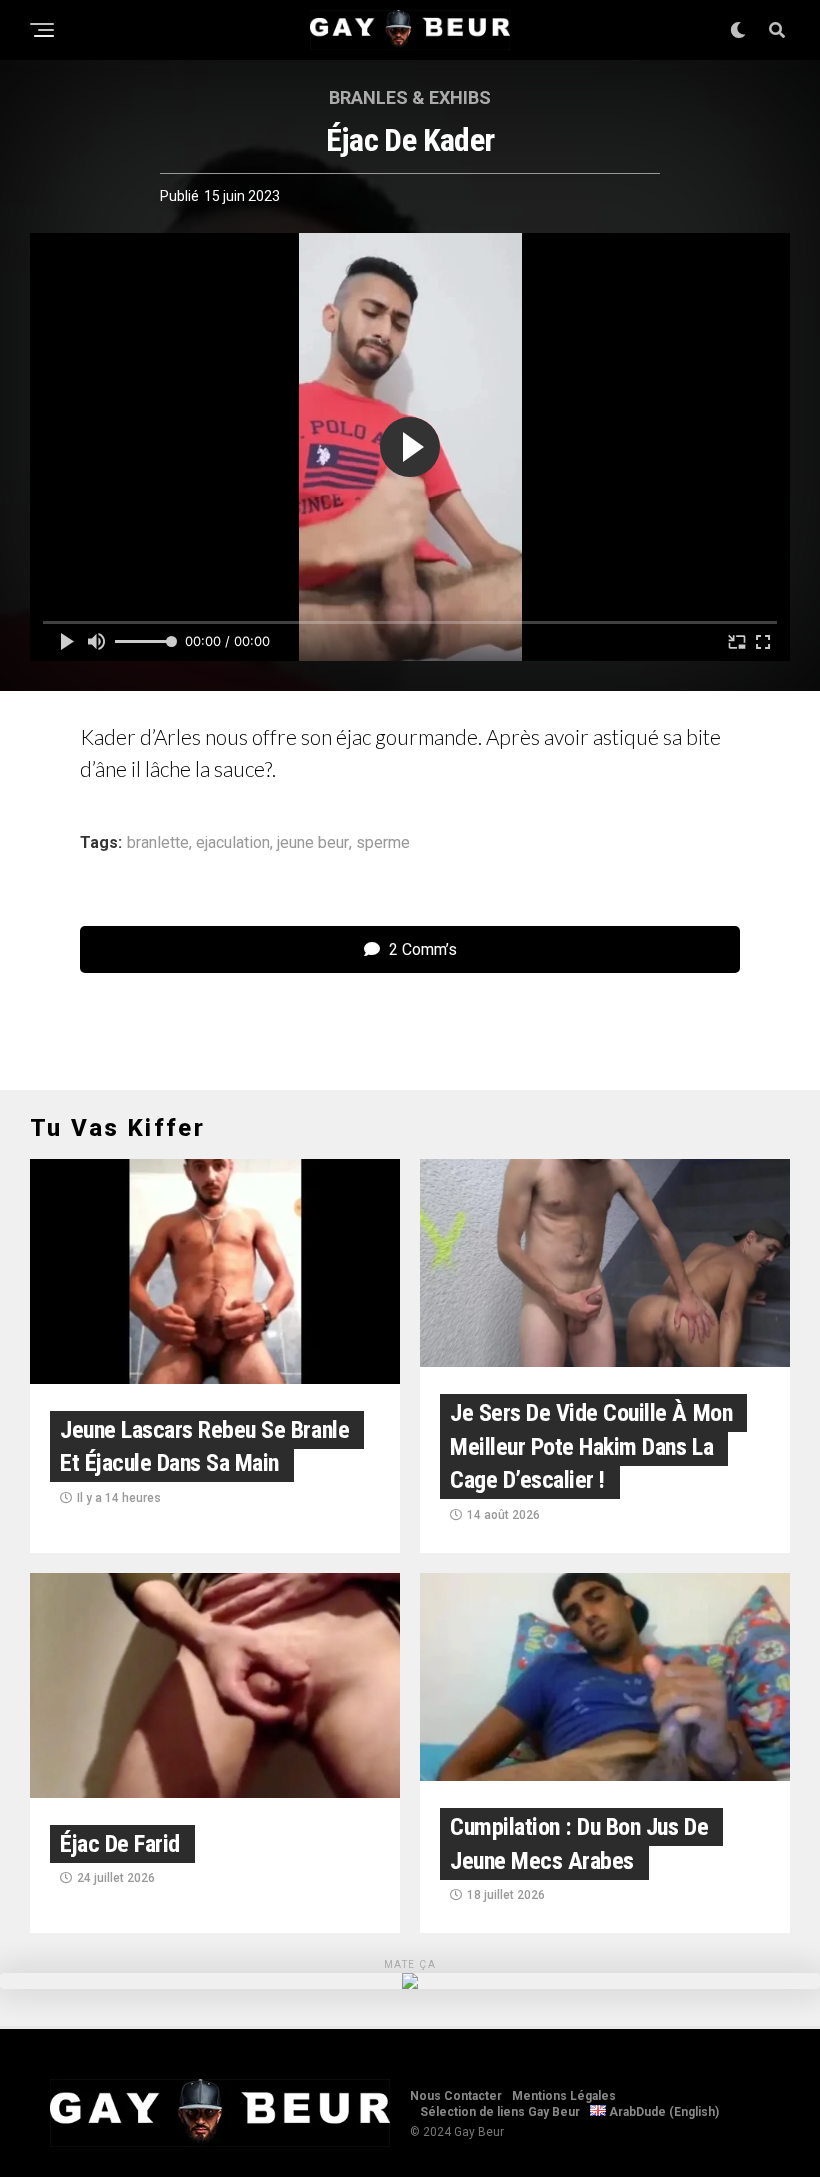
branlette (158, 843)
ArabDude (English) (662, 2112)
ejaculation (233, 843)
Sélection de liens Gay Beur (500, 2112)
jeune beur (313, 843)
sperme (383, 843)
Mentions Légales (564, 2096)
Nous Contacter (456, 2096)
